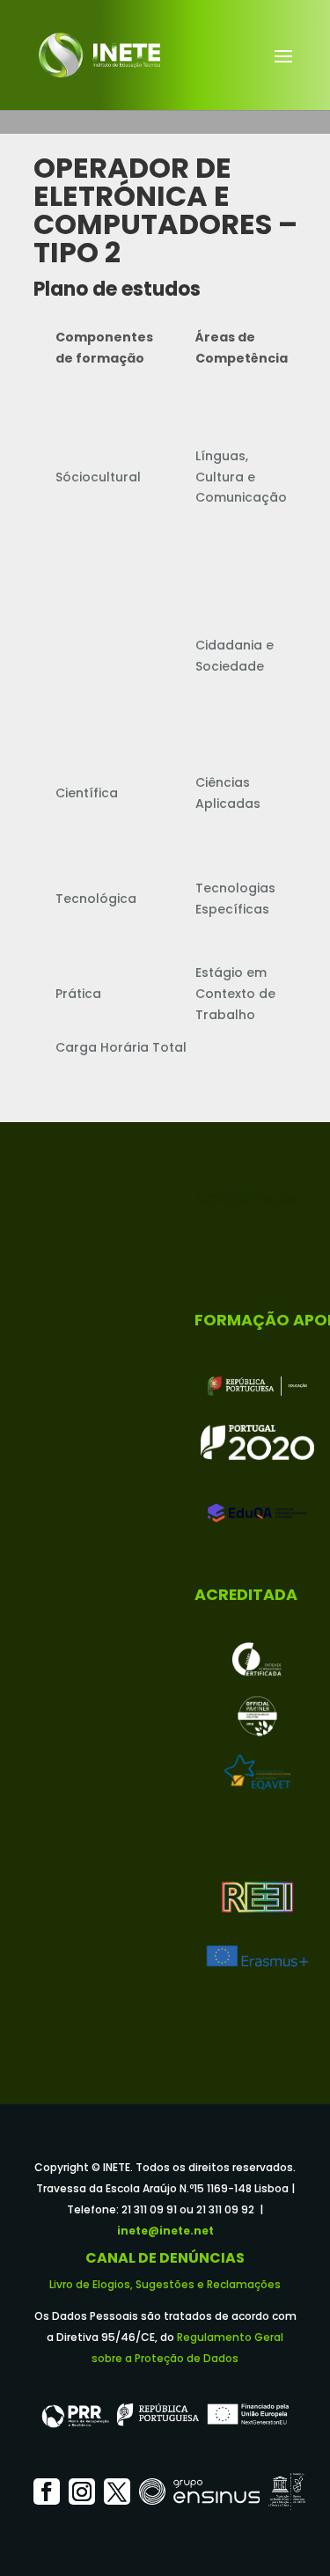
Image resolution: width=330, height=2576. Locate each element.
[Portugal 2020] (257, 1442)
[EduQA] (257, 1513)
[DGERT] (257, 1660)
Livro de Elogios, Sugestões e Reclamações (165, 2284)
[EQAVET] (257, 1772)
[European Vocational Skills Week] (257, 1716)
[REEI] (257, 1899)
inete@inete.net (165, 2231)
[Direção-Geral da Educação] (257, 1386)
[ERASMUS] (257, 1956)
